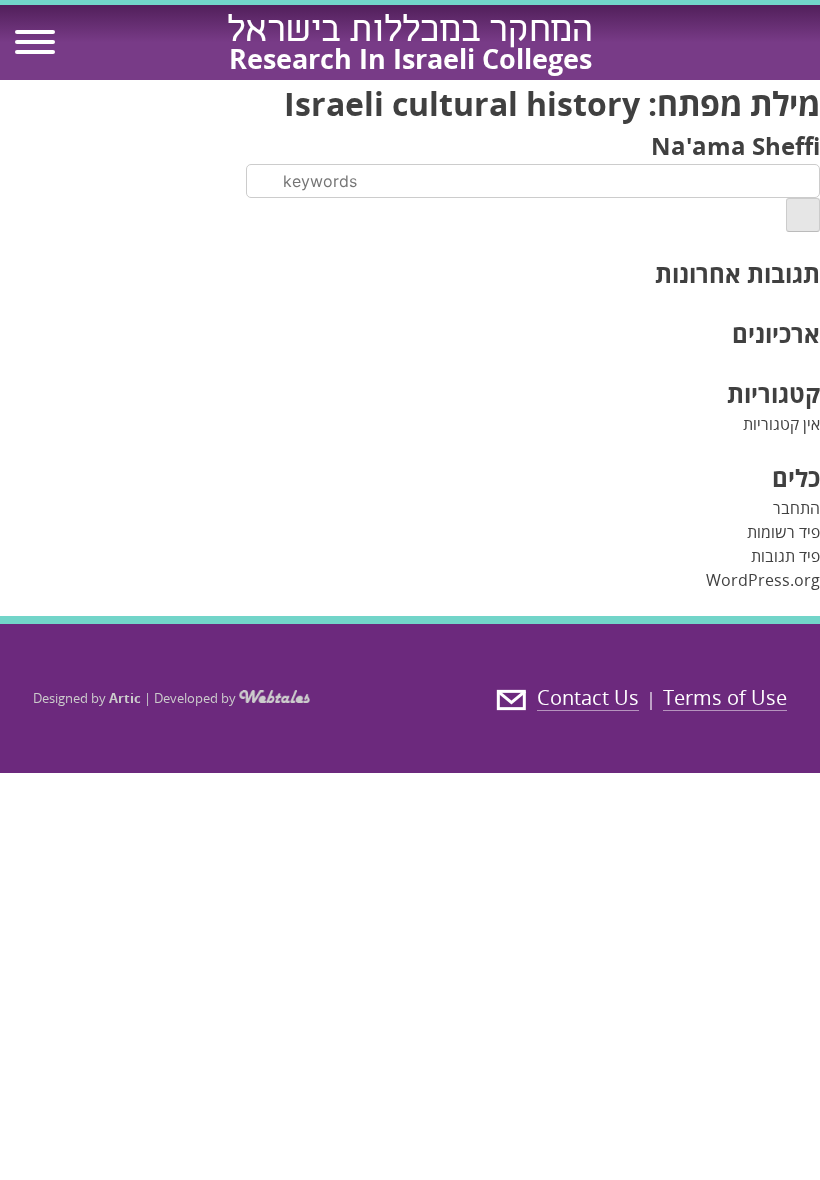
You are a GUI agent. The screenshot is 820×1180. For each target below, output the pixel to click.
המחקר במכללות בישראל (410, 33)
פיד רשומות (783, 532)
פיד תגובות (785, 556)
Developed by (196, 698)
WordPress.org (763, 580)
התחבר (796, 508)
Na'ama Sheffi (735, 145)
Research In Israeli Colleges (410, 58)
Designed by (87, 698)
